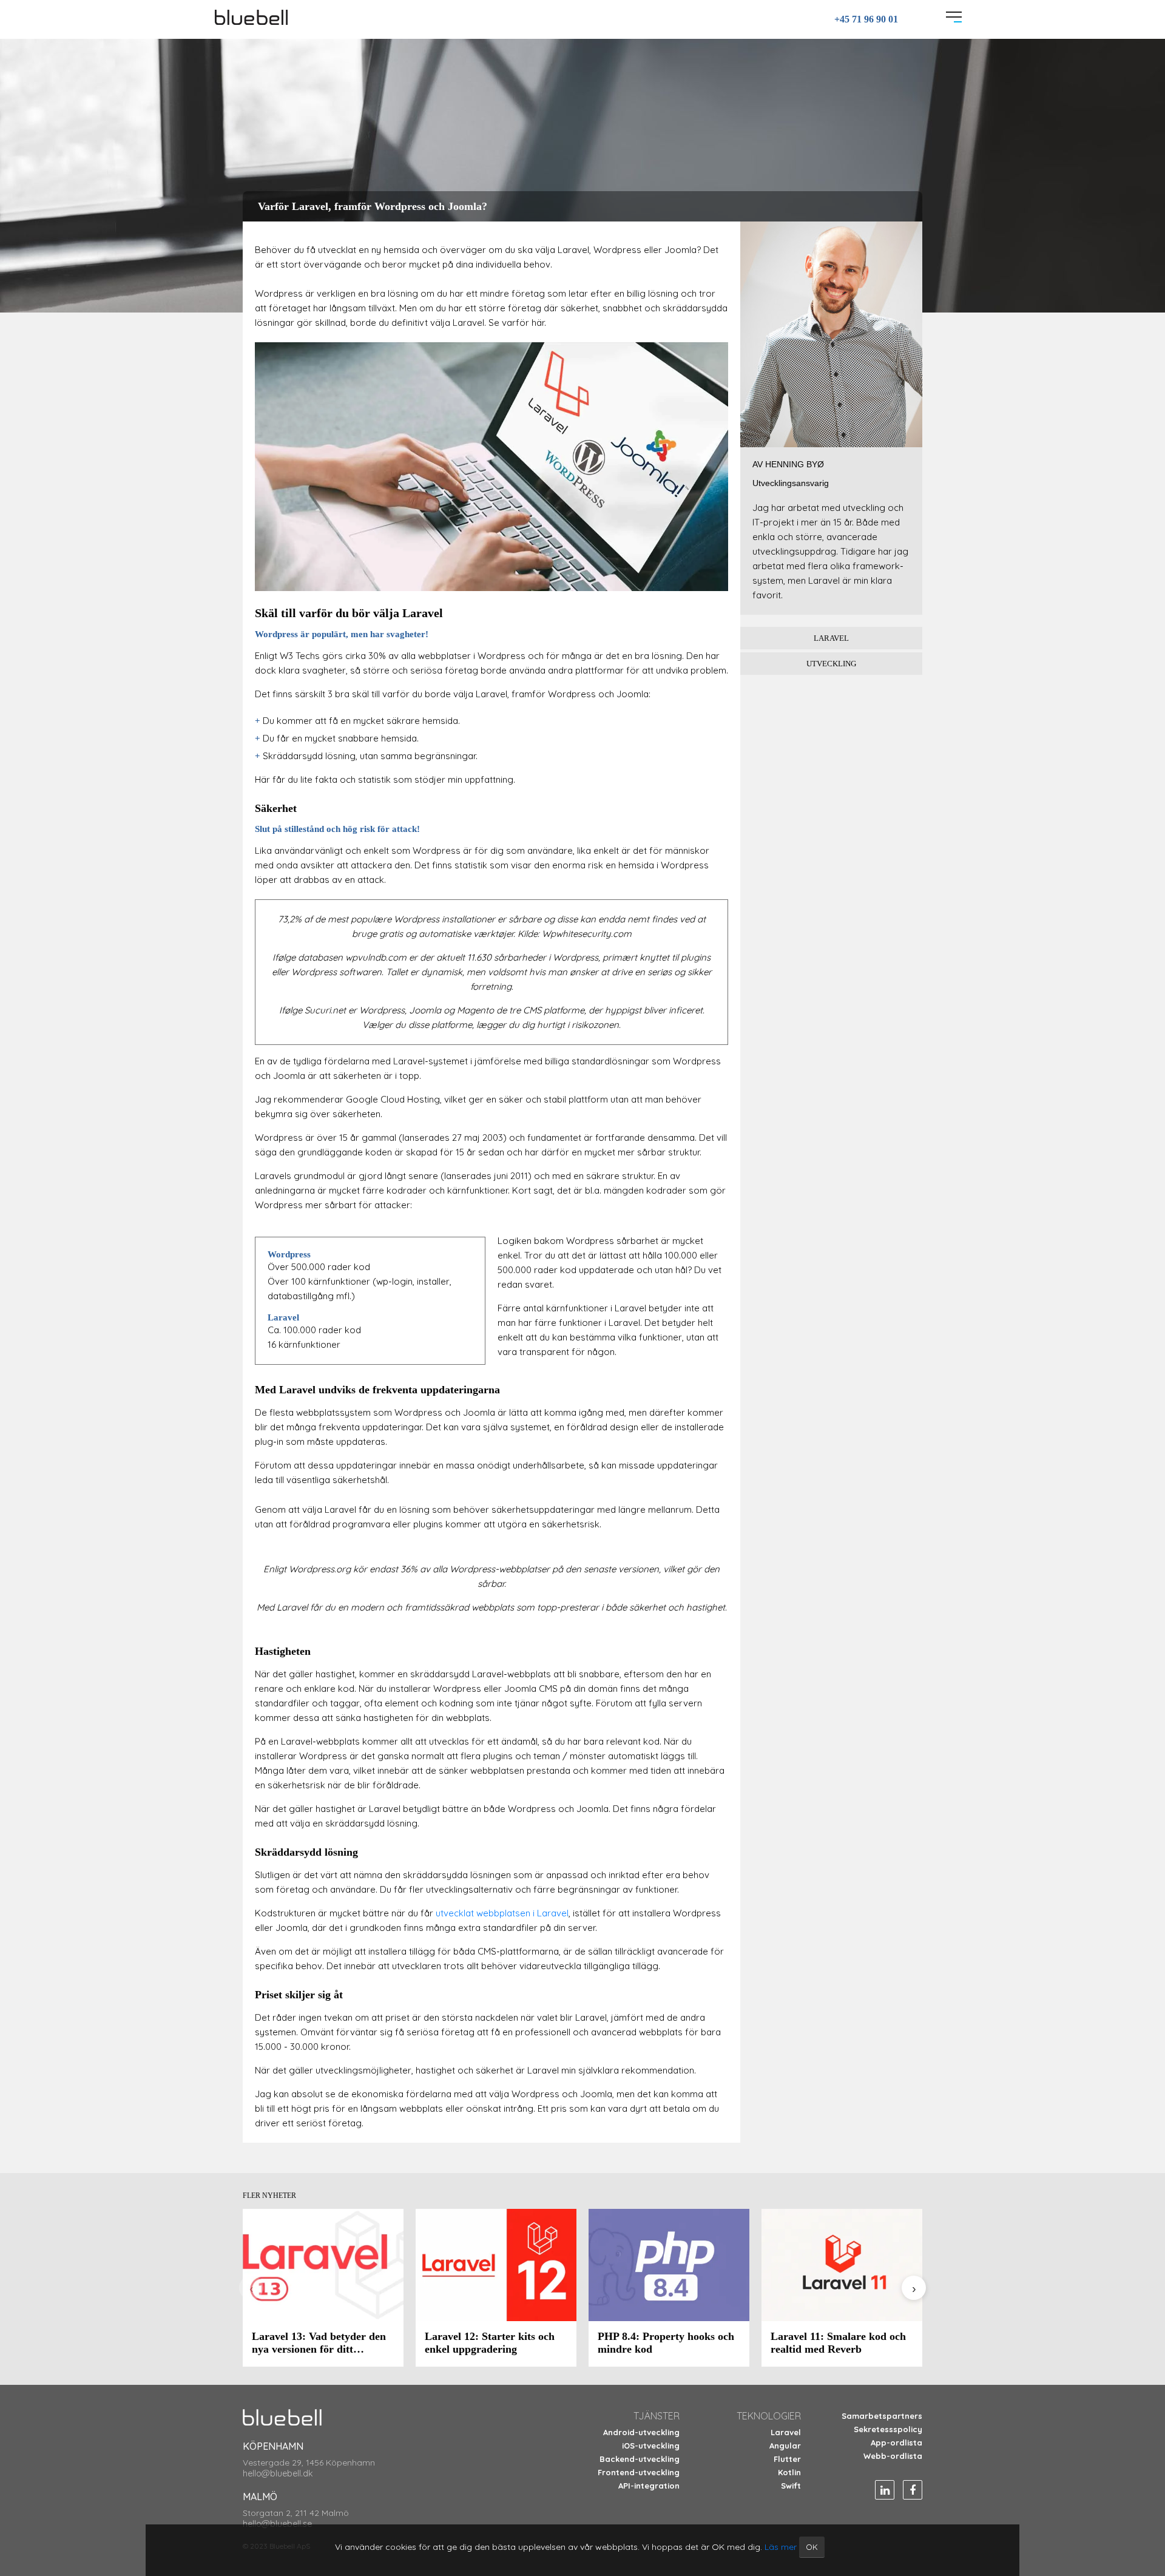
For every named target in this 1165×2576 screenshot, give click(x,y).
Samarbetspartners (882, 2416)
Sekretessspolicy (888, 2429)
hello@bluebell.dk (278, 2473)
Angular (785, 2446)
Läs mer (781, 2547)
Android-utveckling (641, 2432)
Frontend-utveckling (639, 2472)
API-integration (649, 2486)
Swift (791, 2486)
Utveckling (831, 664)
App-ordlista (897, 2442)
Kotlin (789, 2472)
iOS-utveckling (651, 2446)
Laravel (831, 638)
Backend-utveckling (640, 2459)
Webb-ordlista (893, 2456)
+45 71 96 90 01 (866, 19)
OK (812, 2547)
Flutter (787, 2459)
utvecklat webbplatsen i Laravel (502, 1913)
